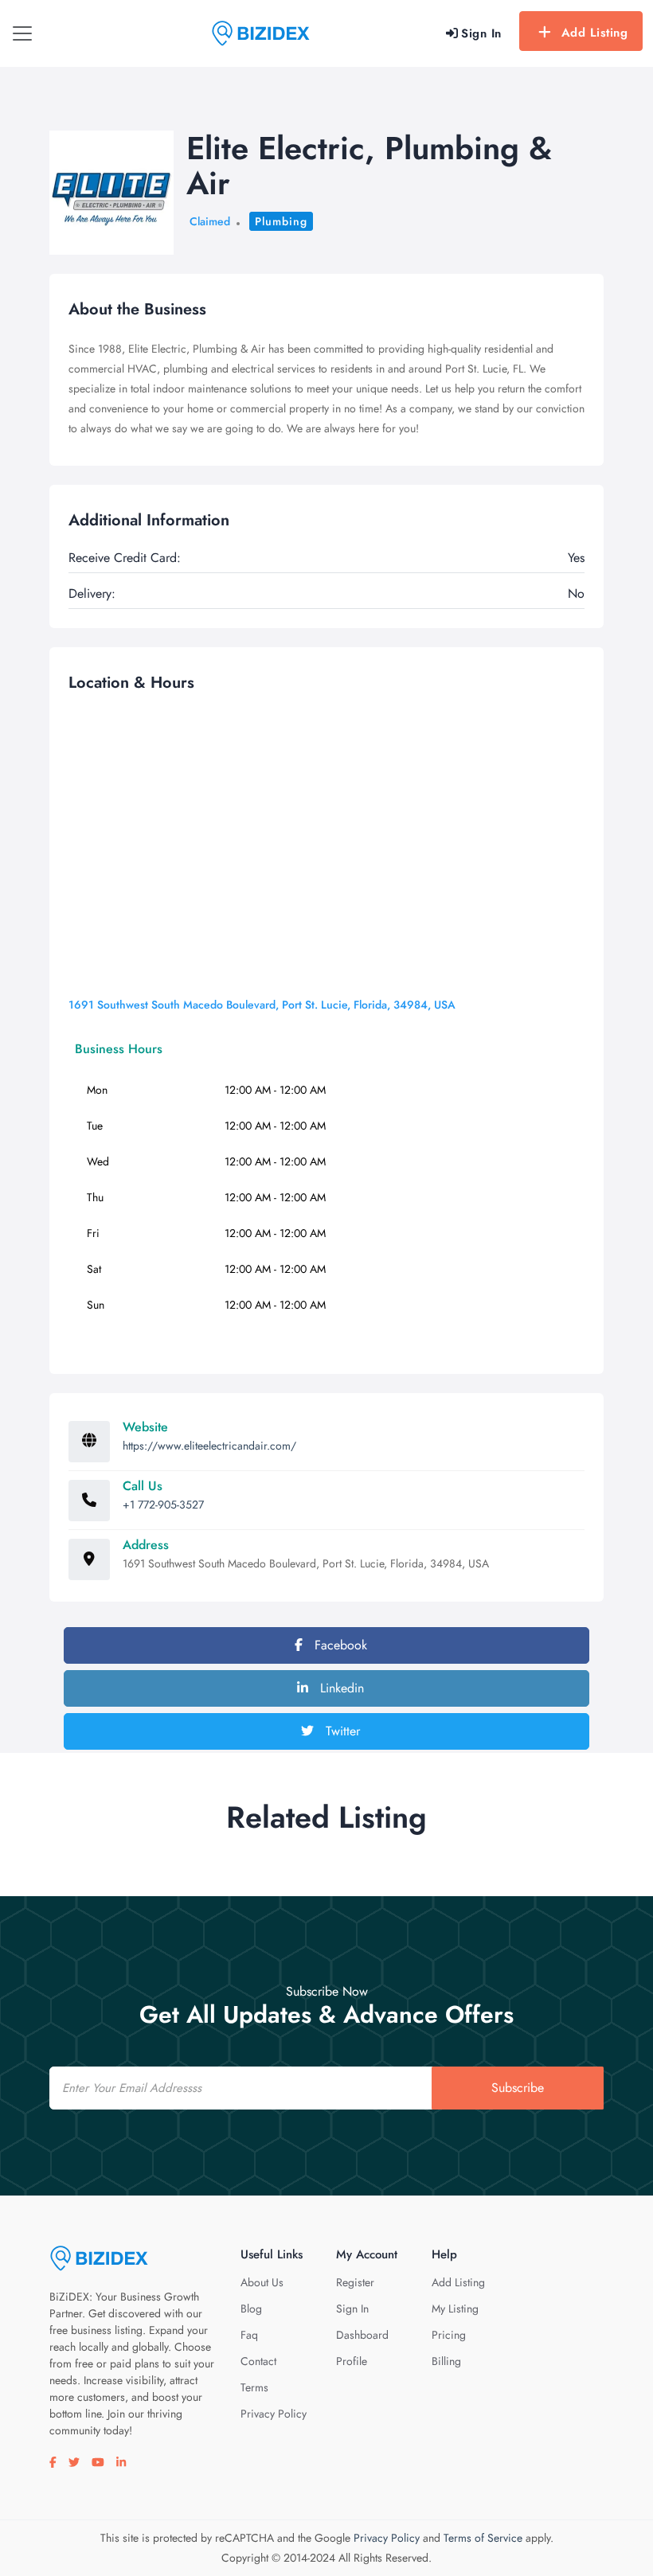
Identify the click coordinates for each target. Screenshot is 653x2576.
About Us (262, 2282)
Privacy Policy (274, 2414)
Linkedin (340, 1688)
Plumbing (281, 221)
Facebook (339, 1645)
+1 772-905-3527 (163, 1505)
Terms (254, 2387)
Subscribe (518, 2088)
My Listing (455, 2309)
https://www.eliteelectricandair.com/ (209, 1446)
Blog (251, 2309)
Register (355, 2282)
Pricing (449, 2335)
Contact (258, 2361)
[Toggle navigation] (22, 33)
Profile (352, 2361)
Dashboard (362, 2335)
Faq (249, 2335)
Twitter (341, 1731)
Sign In (352, 2309)
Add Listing (595, 33)
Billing (446, 2361)
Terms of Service (483, 2538)
